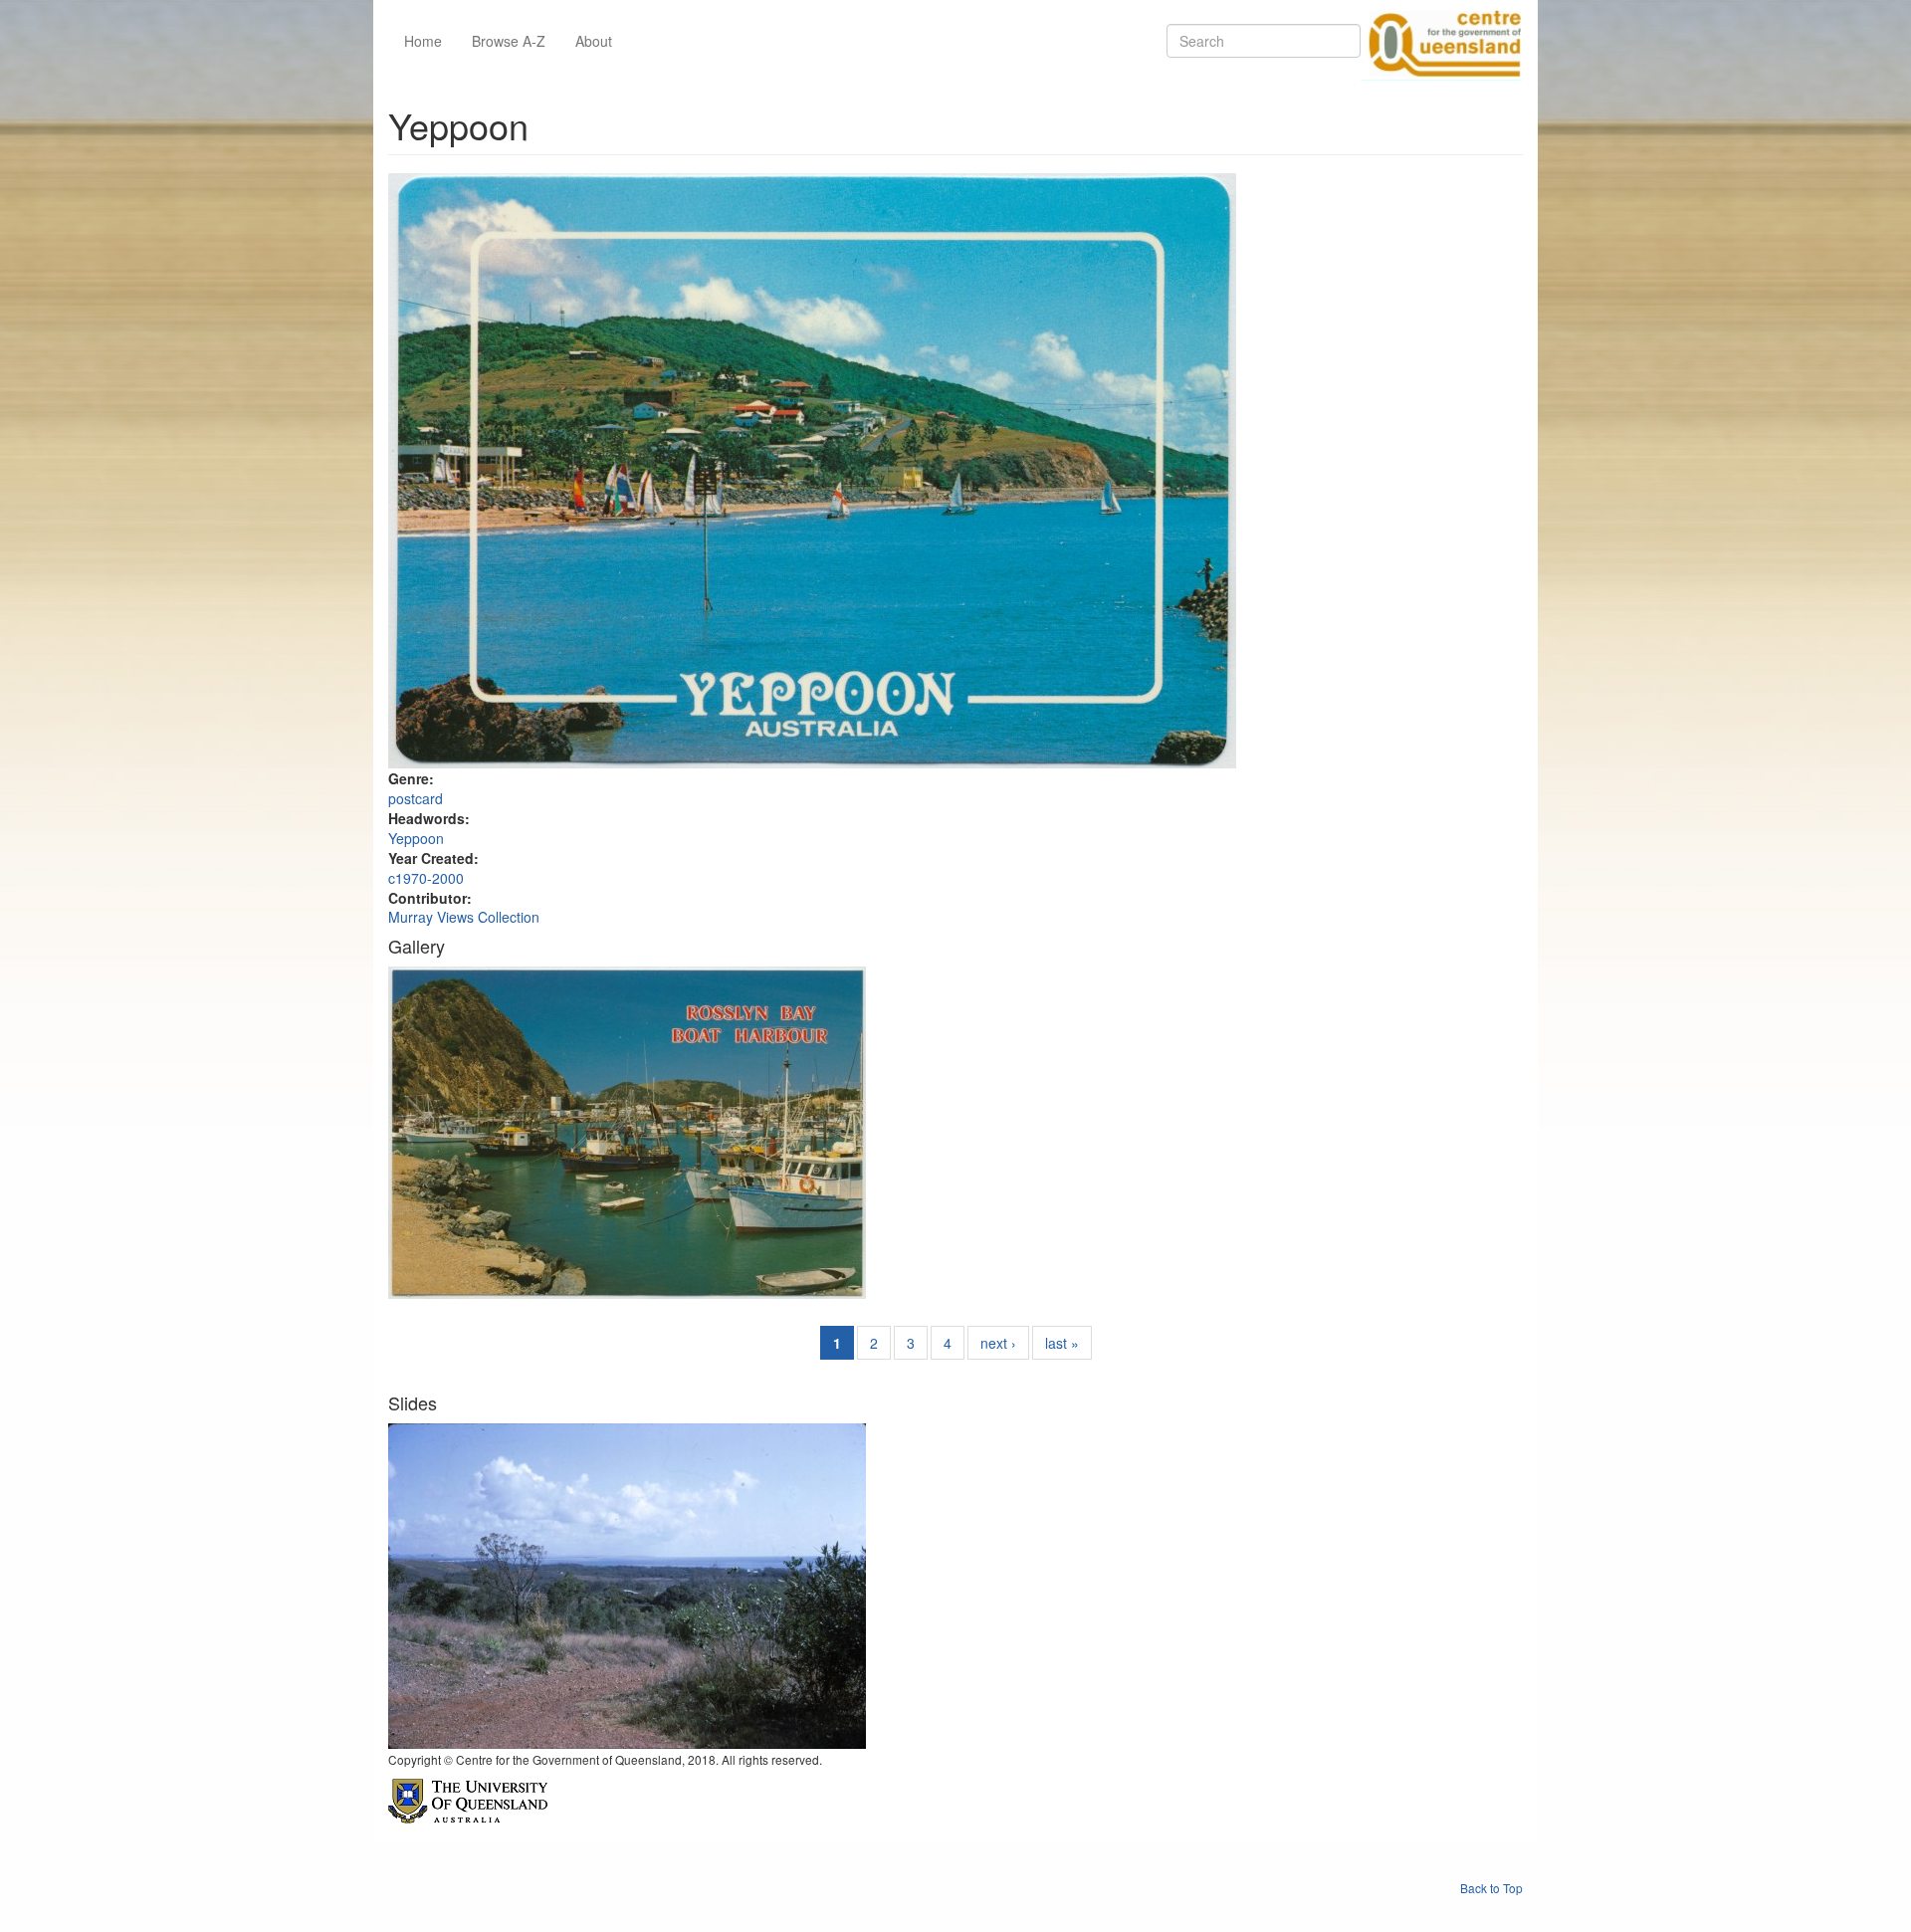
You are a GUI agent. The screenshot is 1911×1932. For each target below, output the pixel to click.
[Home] (1441, 41)
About (594, 41)
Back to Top (1491, 1888)
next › (998, 1343)
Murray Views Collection (464, 917)
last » (1062, 1343)
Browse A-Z (509, 41)
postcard (416, 798)
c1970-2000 (426, 878)
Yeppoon (416, 838)
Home (423, 41)
